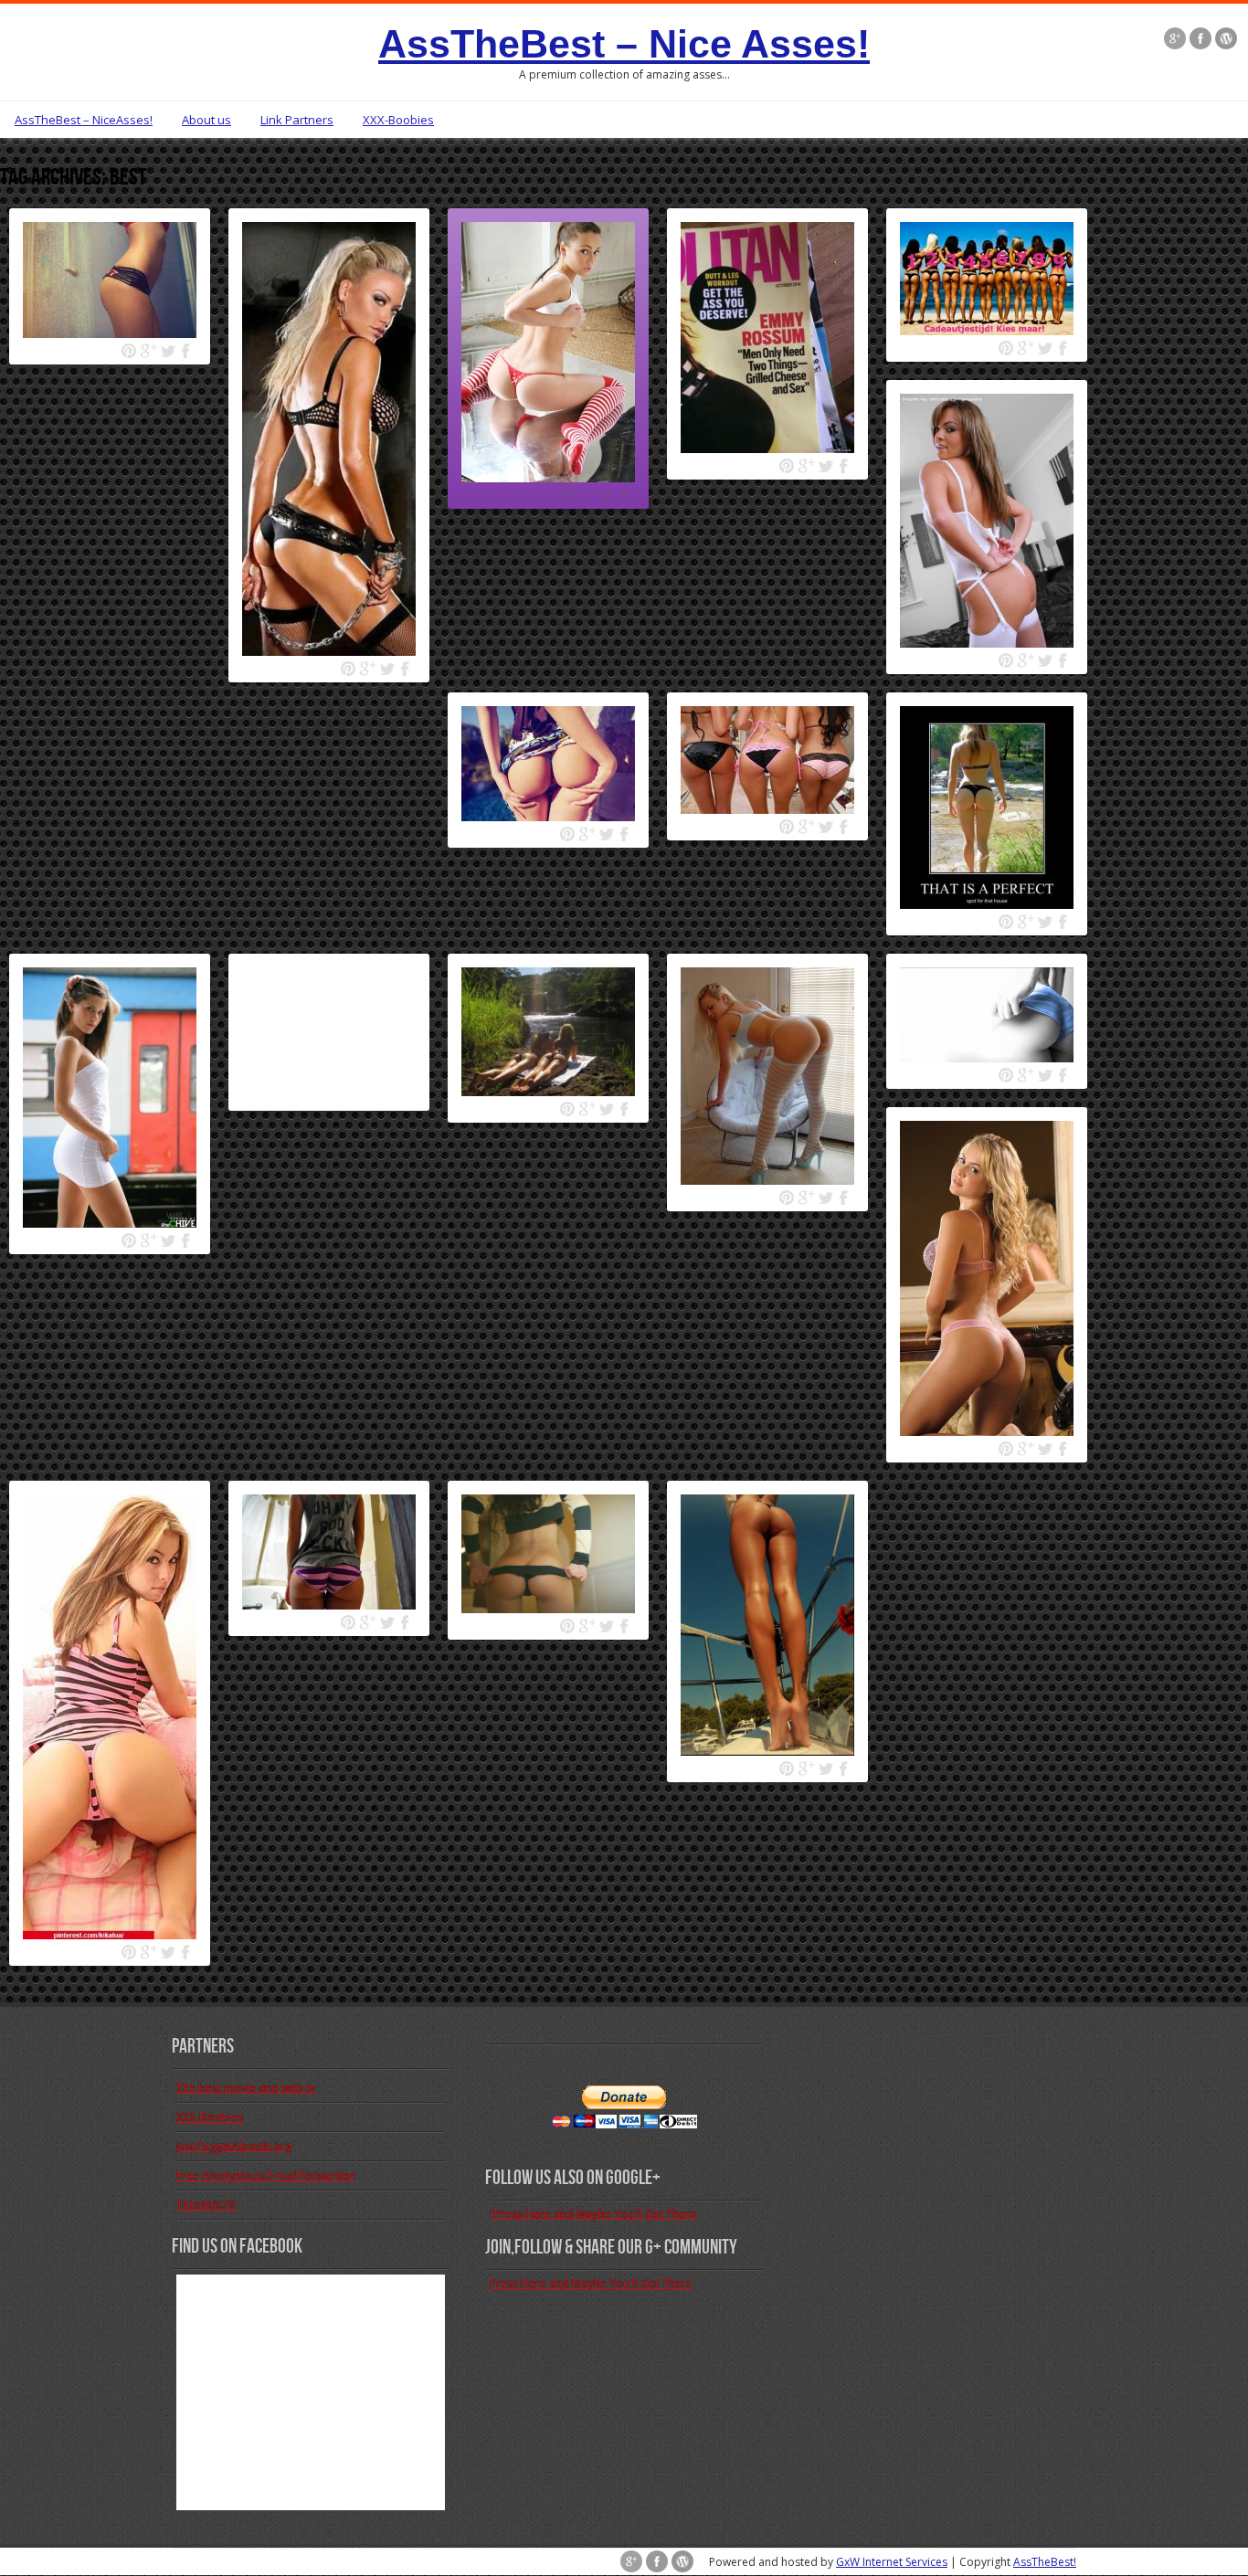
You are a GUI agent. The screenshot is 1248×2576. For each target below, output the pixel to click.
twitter (168, 351)
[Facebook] (1200, 40)
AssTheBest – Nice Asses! (624, 44)
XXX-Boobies (398, 120)
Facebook (187, 351)
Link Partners (297, 120)
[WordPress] (1226, 40)
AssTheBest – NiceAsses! (84, 120)
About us (206, 120)
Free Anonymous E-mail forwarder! (266, 2175)
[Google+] (1175, 40)
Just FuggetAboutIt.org (234, 2146)
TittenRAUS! (206, 2205)
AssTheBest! (1045, 2562)
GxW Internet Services (892, 2562)
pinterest (129, 351)
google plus (148, 351)
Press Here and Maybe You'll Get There (591, 2283)
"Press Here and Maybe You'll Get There (593, 2214)
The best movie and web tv (246, 2088)
